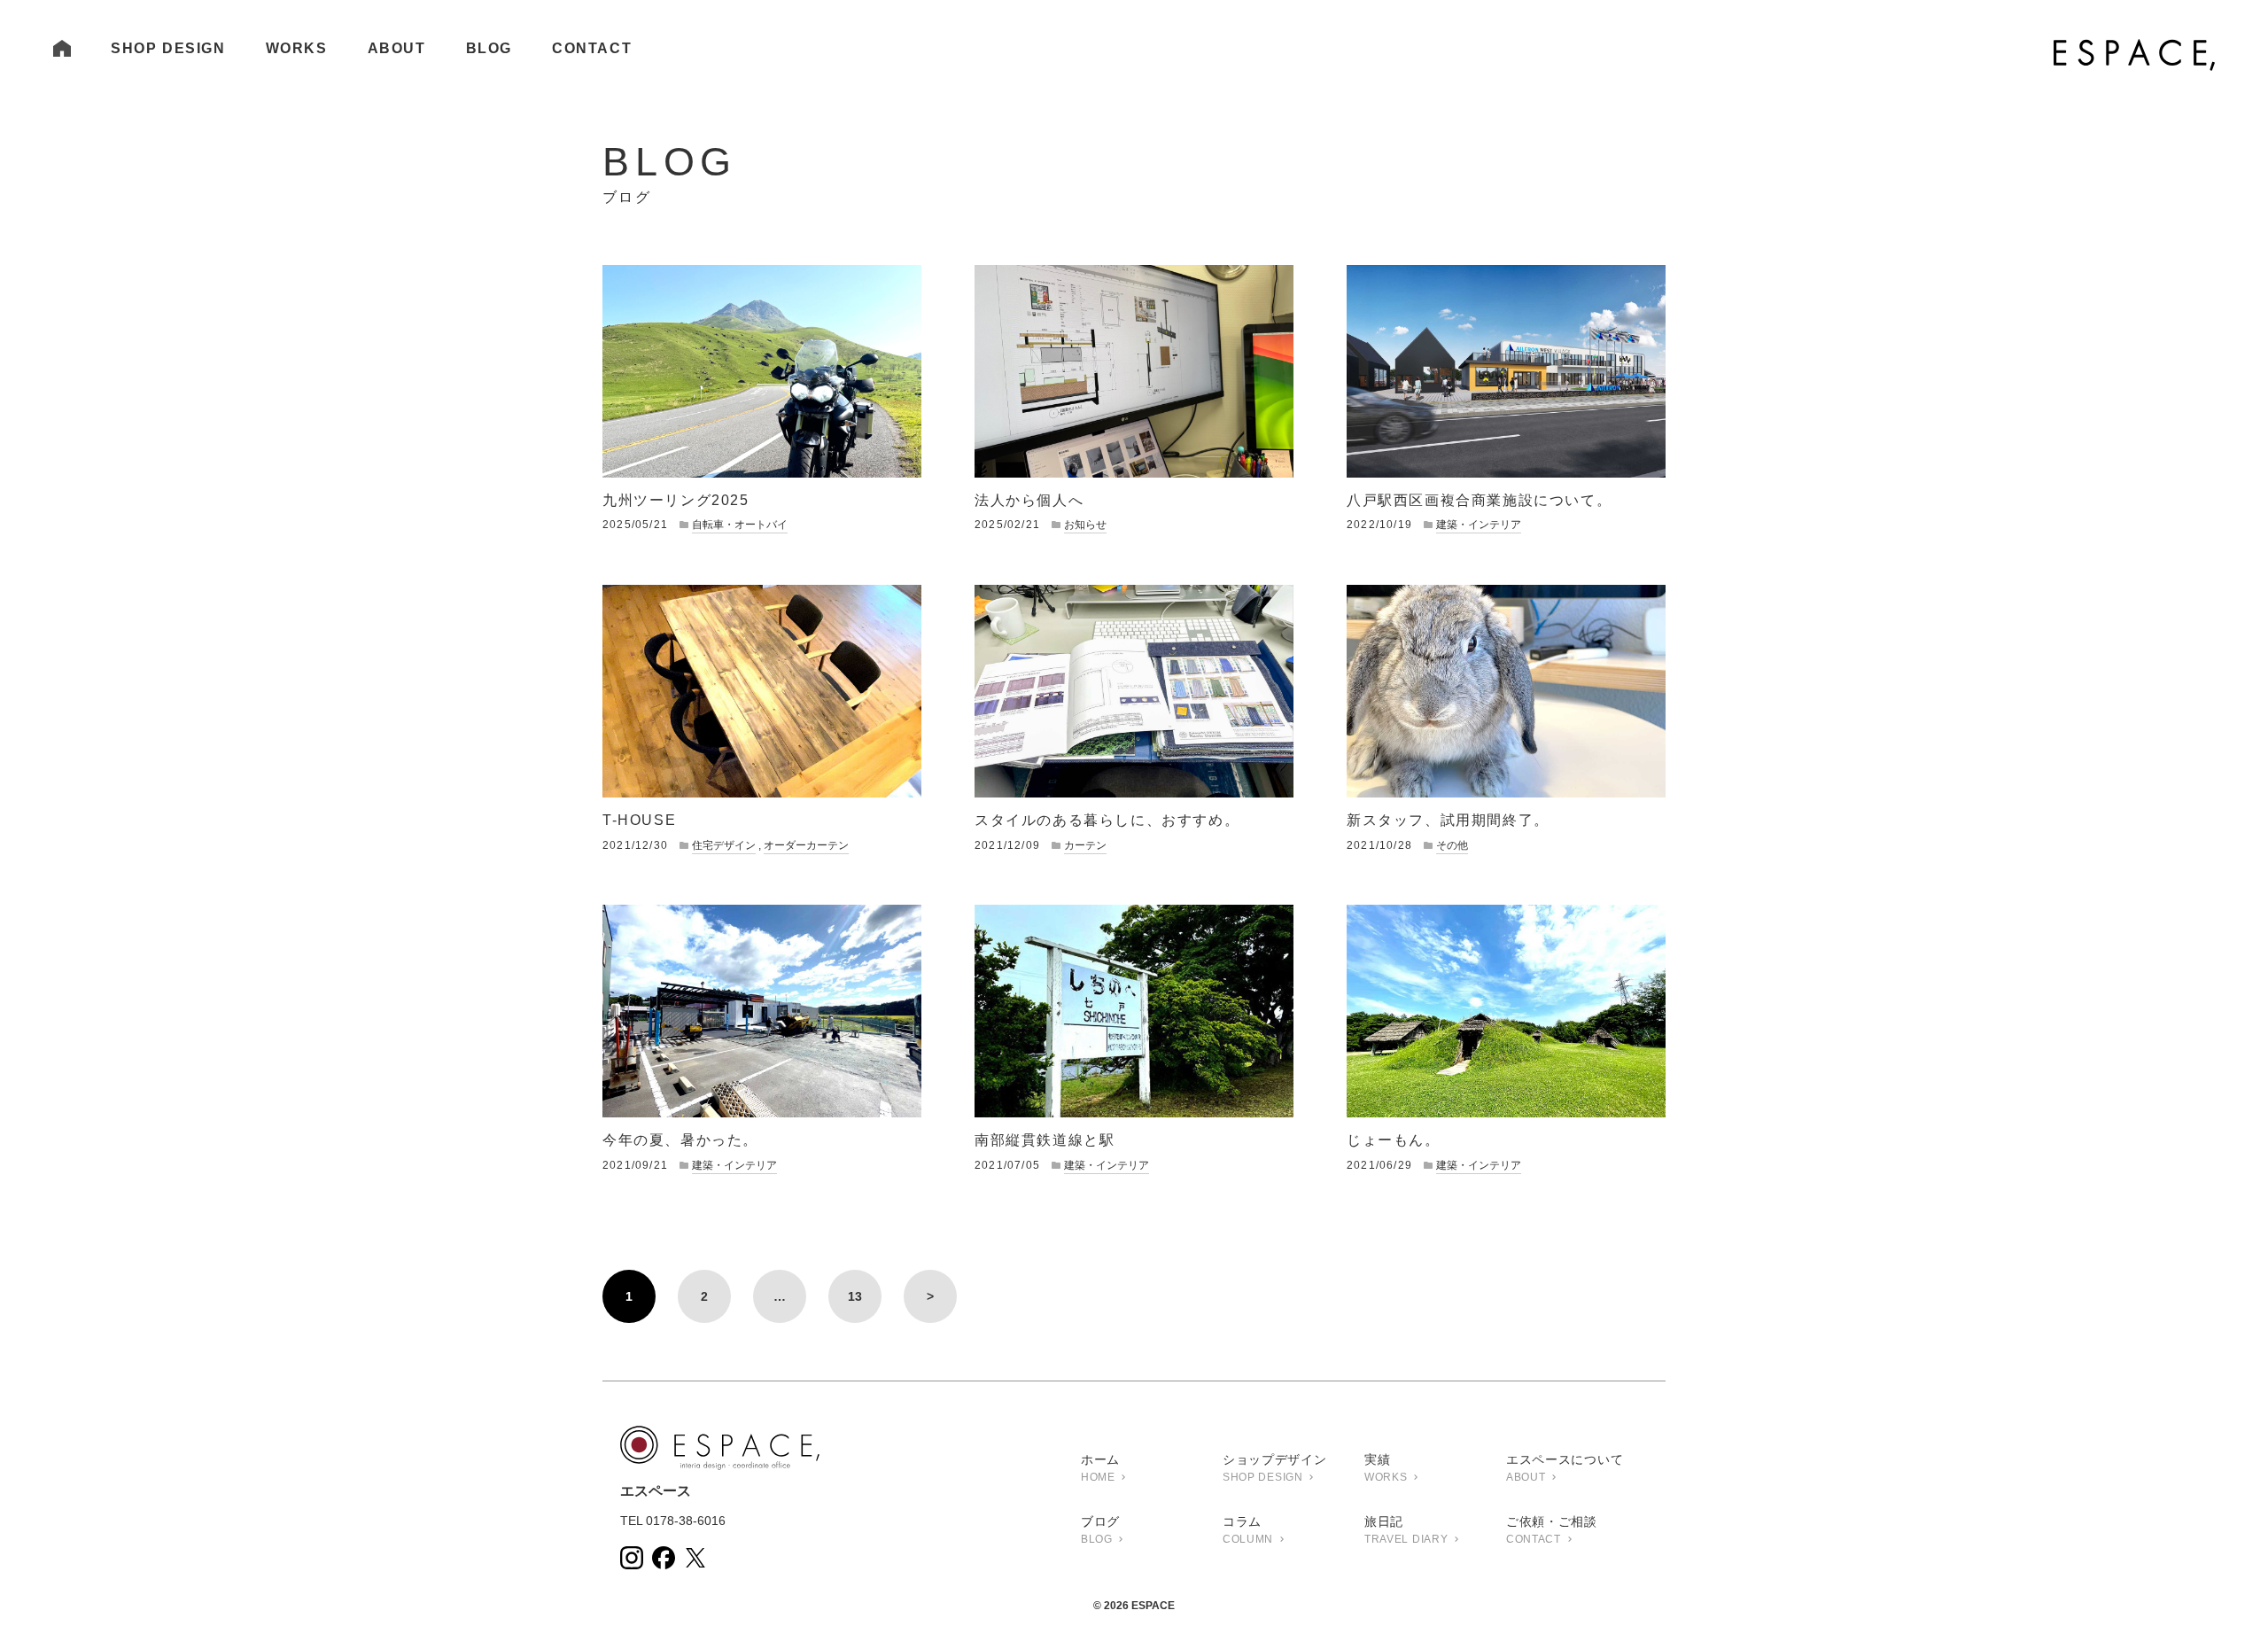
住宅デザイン (724, 845)
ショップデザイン (1275, 1468)
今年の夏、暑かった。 (680, 1140)
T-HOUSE (639, 820)
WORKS (297, 48)
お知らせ (1085, 525)
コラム (1248, 1530)
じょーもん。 (1394, 1140)
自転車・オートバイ (740, 525)
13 (855, 1296)
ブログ (1100, 1530)
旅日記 (1406, 1530)
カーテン (1085, 845)
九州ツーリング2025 (676, 500)
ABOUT (397, 48)
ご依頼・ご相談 (1552, 1530)
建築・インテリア (1479, 525)
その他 (1452, 845)
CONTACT (592, 48)
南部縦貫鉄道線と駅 (1045, 1140)
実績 (1386, 1468)
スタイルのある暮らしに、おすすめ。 (1107, 820)
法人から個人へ (1029, 500)
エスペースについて (1565, 1468)
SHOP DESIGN (168, 48)
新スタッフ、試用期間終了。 (1448, 820)
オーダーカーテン (806, 845)
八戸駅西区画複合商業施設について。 (1479, 500)
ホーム (1100, 1468)
